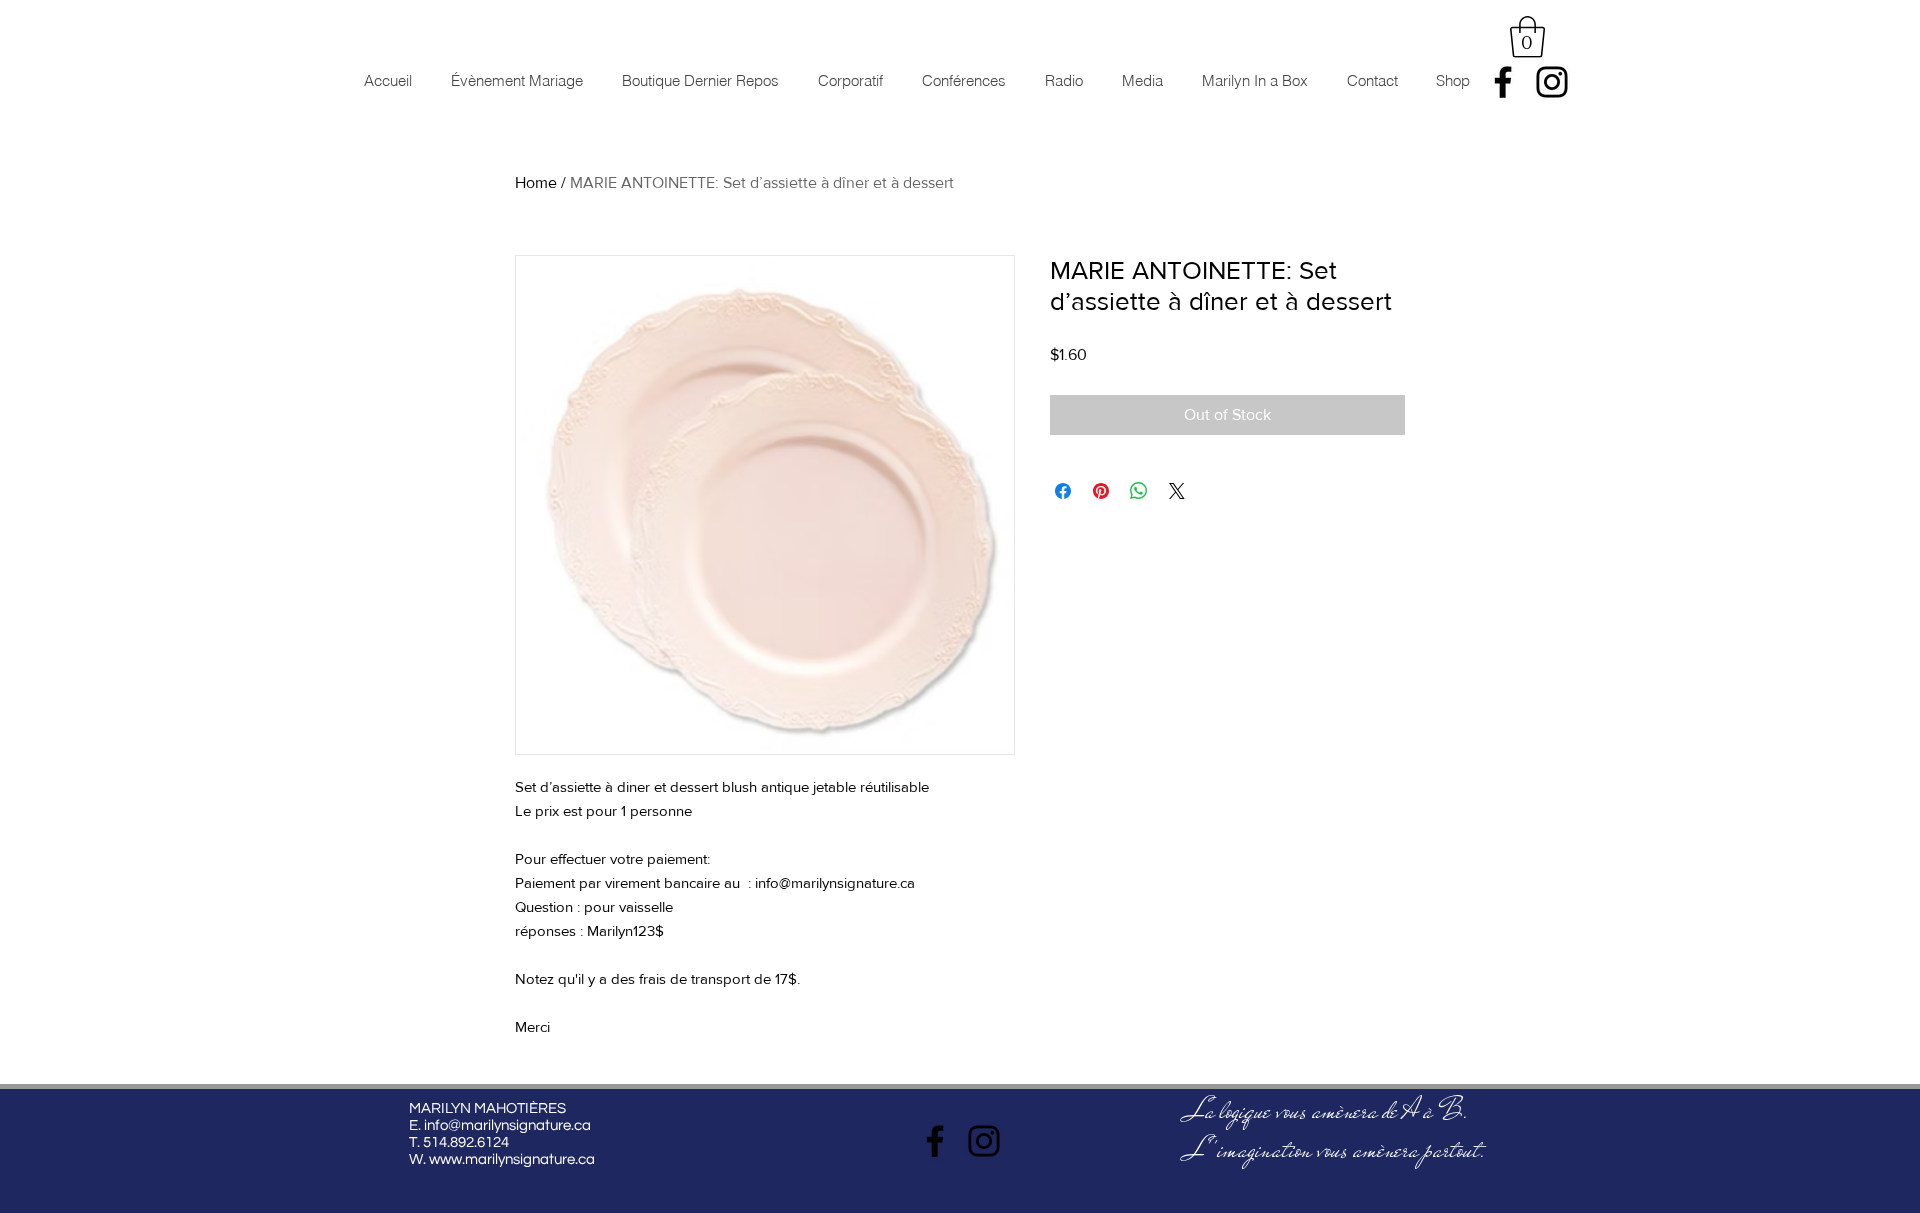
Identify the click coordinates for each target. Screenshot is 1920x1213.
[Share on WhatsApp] (1139, 491)
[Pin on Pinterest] (1101, 491)
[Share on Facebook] (1063, 491)
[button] (1527, 37)
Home (536, 182)
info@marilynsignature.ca (507, 1125)
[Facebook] (1503, 82)
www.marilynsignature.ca (512, 1159)
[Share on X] (1177, 491)
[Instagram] (1552, 82)
